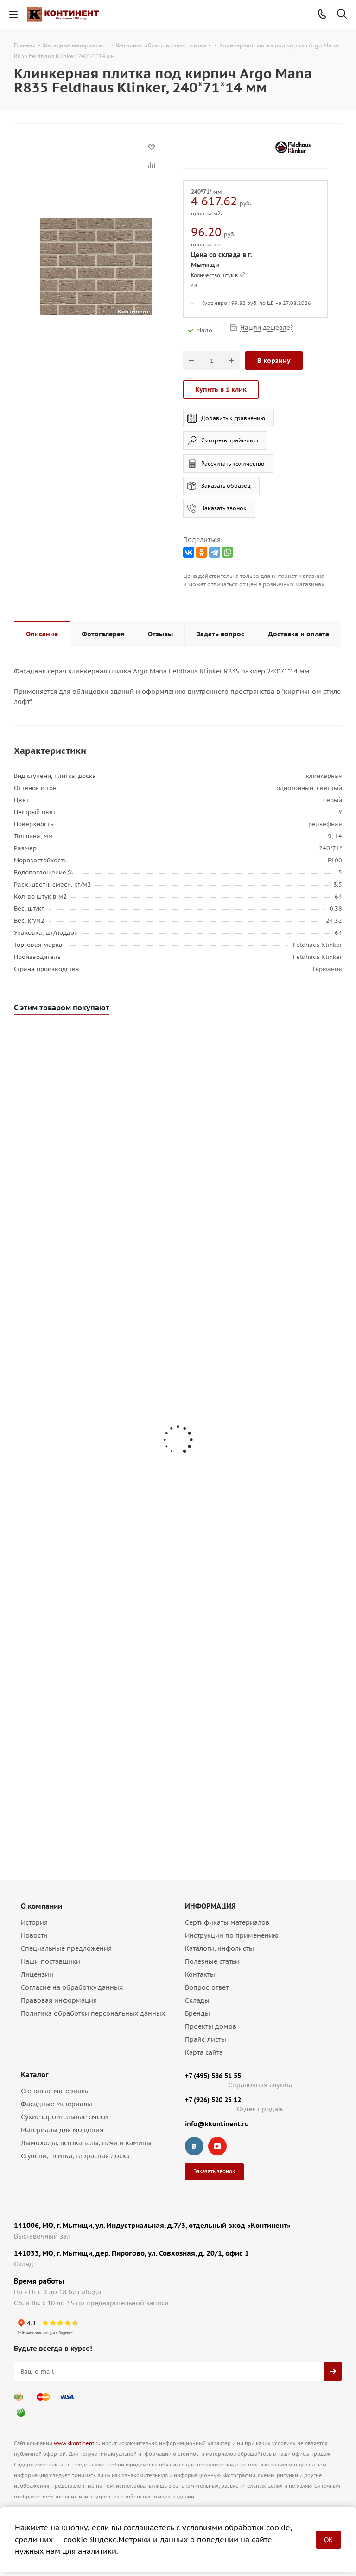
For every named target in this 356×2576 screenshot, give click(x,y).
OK (328, 2540)
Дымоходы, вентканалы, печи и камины (86, 2143)
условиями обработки (223, 2527)
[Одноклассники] (202, 552)
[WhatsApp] (228, 552)
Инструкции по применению (232, 1935)
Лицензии (37, 1974)
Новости (34, 1935)
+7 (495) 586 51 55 (213, 2076)
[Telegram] (215, 552)
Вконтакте (194, 2146)
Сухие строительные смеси (64, 2117)
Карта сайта (204, 2052)
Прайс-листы (206, 2039)
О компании (41, 1906)
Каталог (35, 2074)
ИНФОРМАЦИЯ (210, 1906)
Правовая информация (59, 2000)
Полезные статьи (212, 1961)
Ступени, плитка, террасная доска (75, 2156)
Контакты (200, 1974)
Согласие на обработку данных (72, 1987)
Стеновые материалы (55, 2091)
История (34, 1922)
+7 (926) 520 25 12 (213, 2100)
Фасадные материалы (57, 2104)
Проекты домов (211, 2026)
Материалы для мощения (62, 2130)
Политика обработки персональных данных (93, 2013)
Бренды (197, 2013)
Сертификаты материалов (227, 1922)
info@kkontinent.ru (217, 2124)
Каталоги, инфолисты (219, 1948)
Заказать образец (226, 486)
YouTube (217, 2146)
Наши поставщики (51, 1961)
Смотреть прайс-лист (230, 440)
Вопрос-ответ (207, 1987)
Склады (197, 2000)
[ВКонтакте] (189, 552)
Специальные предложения (66, 1948)
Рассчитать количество (233, 463)
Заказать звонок (224, 508)
